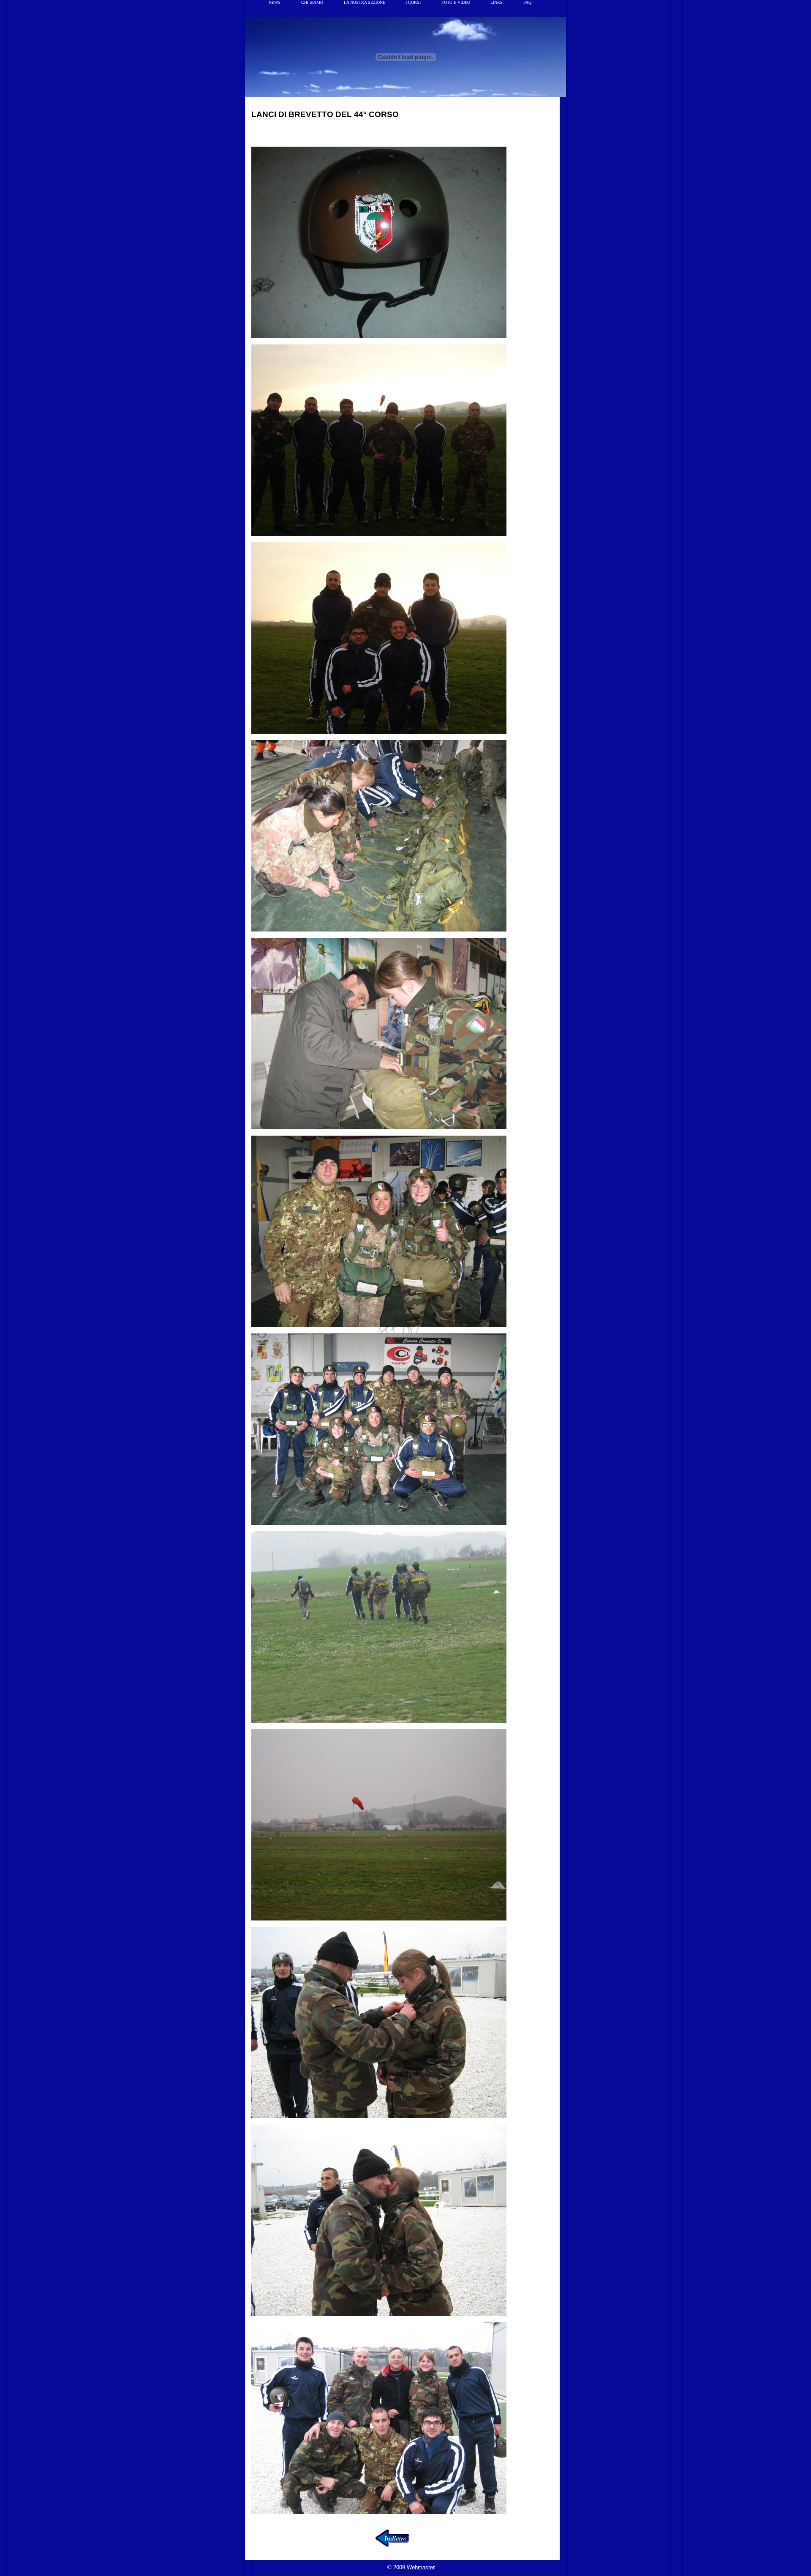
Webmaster (421, 2567)
